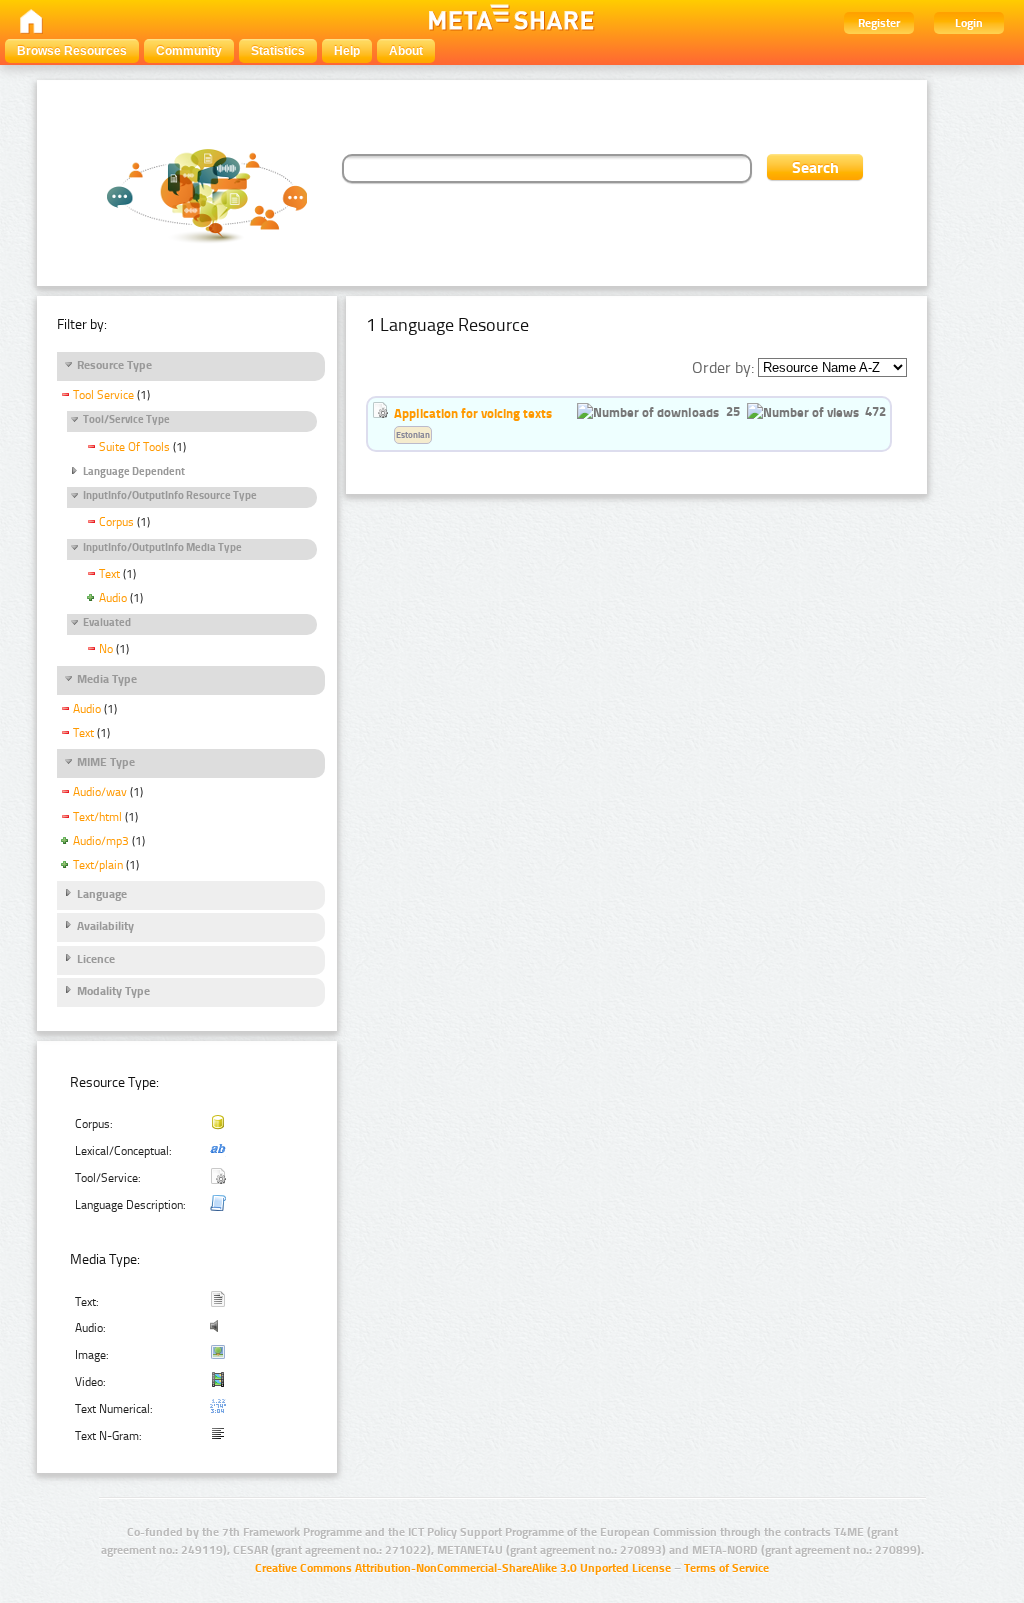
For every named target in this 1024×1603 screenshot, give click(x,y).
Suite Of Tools (134, 447)
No (106, 649)
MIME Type (106, 762)
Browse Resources (72, 51)
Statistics (278, 51)
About (406, 51)
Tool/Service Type (126, 419)
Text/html (97, 817)
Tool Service (103, 395)
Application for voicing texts (473, 413)
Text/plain (98, 865)
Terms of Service (726, 1568)
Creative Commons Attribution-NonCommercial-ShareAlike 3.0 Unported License (463, 1568)
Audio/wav (100, 792)
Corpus (116, 522)
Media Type (107, 679)
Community (189, 51)
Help (347, 51)
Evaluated (107, 622)
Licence (96, 959)
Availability (105, 926)
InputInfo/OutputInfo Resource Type (170, 495)
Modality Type (113, 991)
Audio (113, 598)
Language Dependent (134, 471)
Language (102, 894)
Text (109, 574)
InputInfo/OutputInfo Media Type (162, 547)
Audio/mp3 (101, 841)
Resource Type (114, 365)
